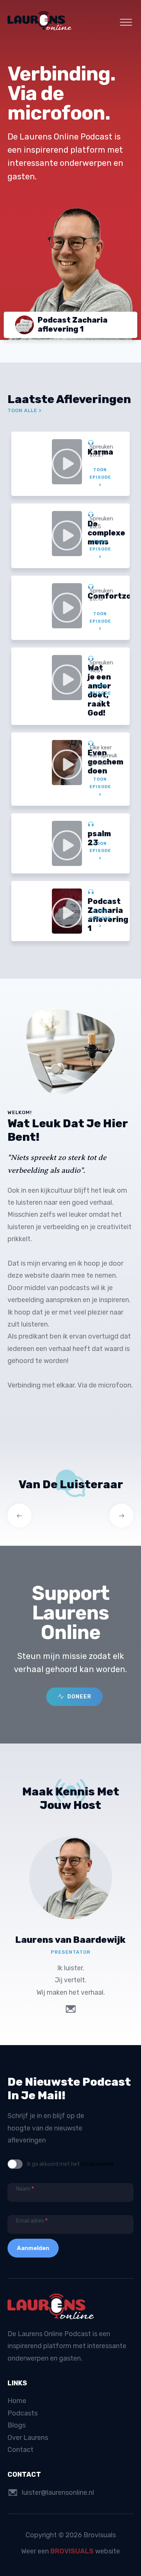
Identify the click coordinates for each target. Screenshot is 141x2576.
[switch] (15, 2164)
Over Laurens (28, 2438)
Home (17, 2401)
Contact (20, 2450)
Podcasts (23, 2413)
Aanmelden (33, 2248)
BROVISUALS (72, 2551)
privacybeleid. (98, 2164)
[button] (74, 1697)
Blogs (17, 2425)
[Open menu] (126, 23)
